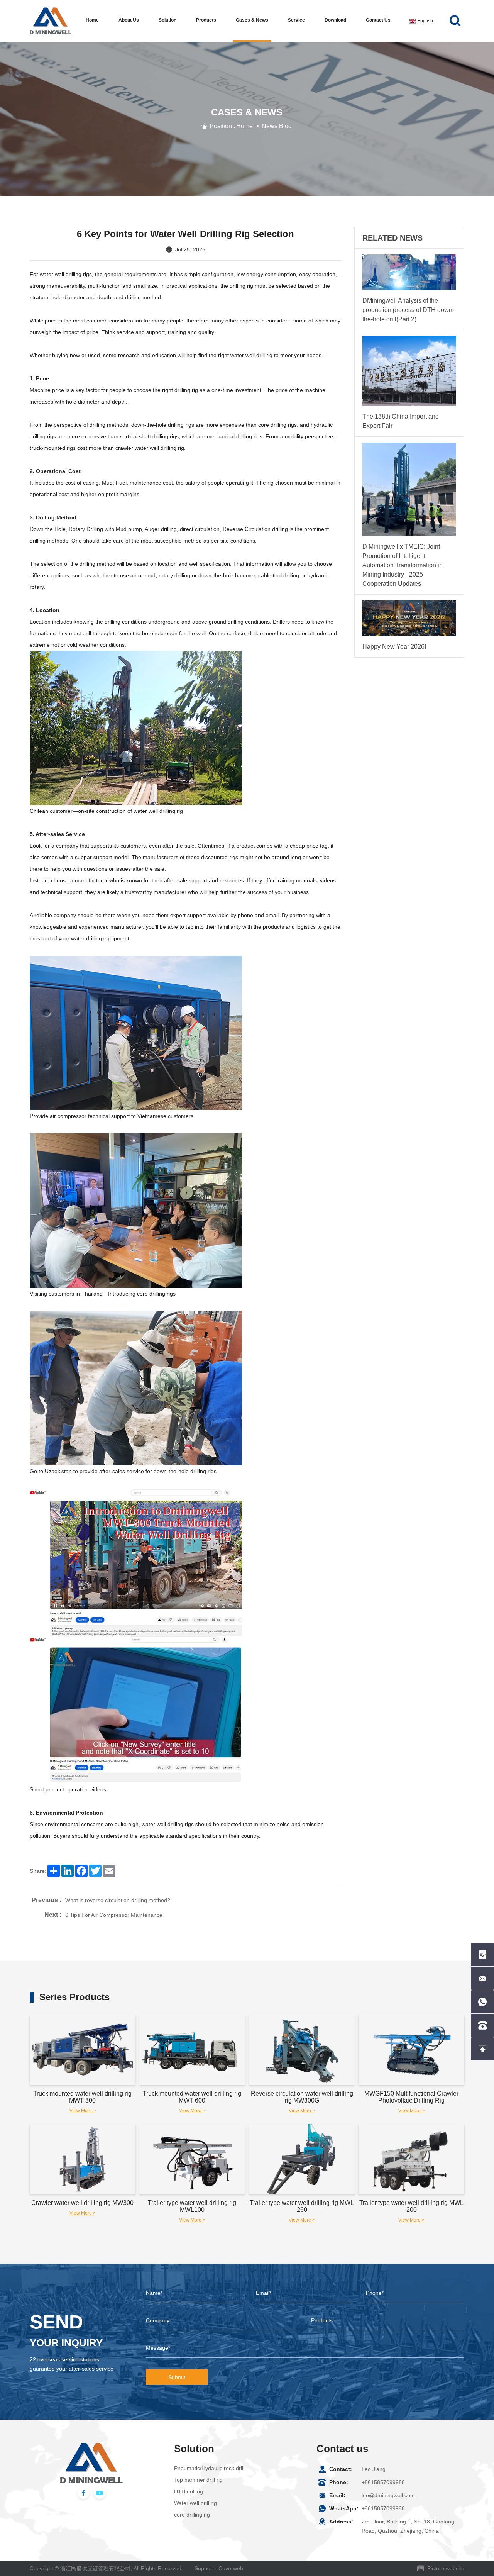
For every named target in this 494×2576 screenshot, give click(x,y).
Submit (177, 2377)
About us (129, 20)
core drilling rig (192, 2515)
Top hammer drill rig (198, 2480)
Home (92, 20)
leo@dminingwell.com (388, 2495)
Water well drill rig (195, 2503)
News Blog (277, 126)
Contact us (378, 20)
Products (206, 20)
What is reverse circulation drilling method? (118, 1900)
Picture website (446, 2568)
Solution (167, 20)
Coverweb (231, 2568)
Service (296, 20)
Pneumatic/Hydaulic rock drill (209, 2468)
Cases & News (252, 20)
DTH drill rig (189, 2491)
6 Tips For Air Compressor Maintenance (114, 1915)
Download (335, 20)
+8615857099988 (383, 2482)
